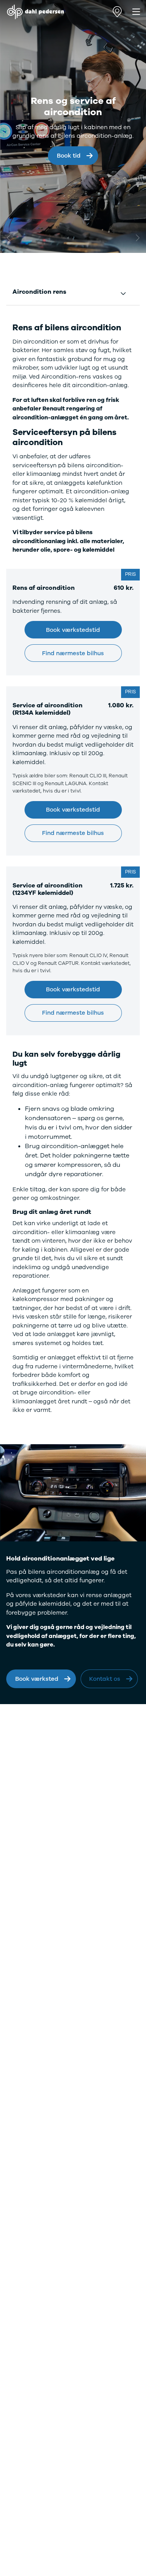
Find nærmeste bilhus (73, 653)
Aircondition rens (39, 292)
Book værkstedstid (73, 630)
